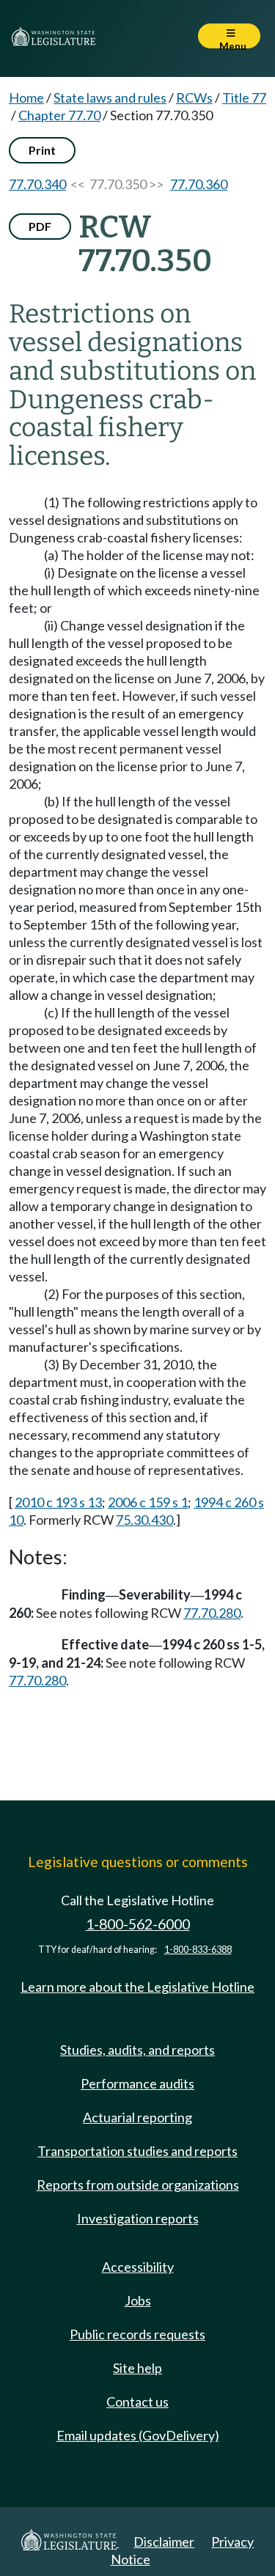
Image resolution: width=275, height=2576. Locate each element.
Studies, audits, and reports (137, 2050)
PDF (40, 226)
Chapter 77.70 (59, 115)
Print (42, 150)
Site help (137, 2368)
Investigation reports (138, 2218)
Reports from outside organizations (138, 2185)
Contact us (137, 2402)
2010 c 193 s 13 (58, 1502)
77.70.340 (37, 184)
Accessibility (138, 2267)
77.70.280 (212, 1613)
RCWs (194, 97)
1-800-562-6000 (138, 1924)
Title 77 (244, 97)
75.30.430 (144, 1520)
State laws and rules (110, 97)
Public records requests (137, 2334)
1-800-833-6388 (198, 1950)
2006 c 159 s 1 (148, 1502)
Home (26, 97)
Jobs (138, 2300)
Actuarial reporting (137, 2117)
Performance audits (137, 2083)
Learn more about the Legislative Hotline (137, 1987)
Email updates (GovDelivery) (138, 2435)
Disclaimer (164, 2542)
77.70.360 (199, 184)
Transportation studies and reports (137, 2151)
